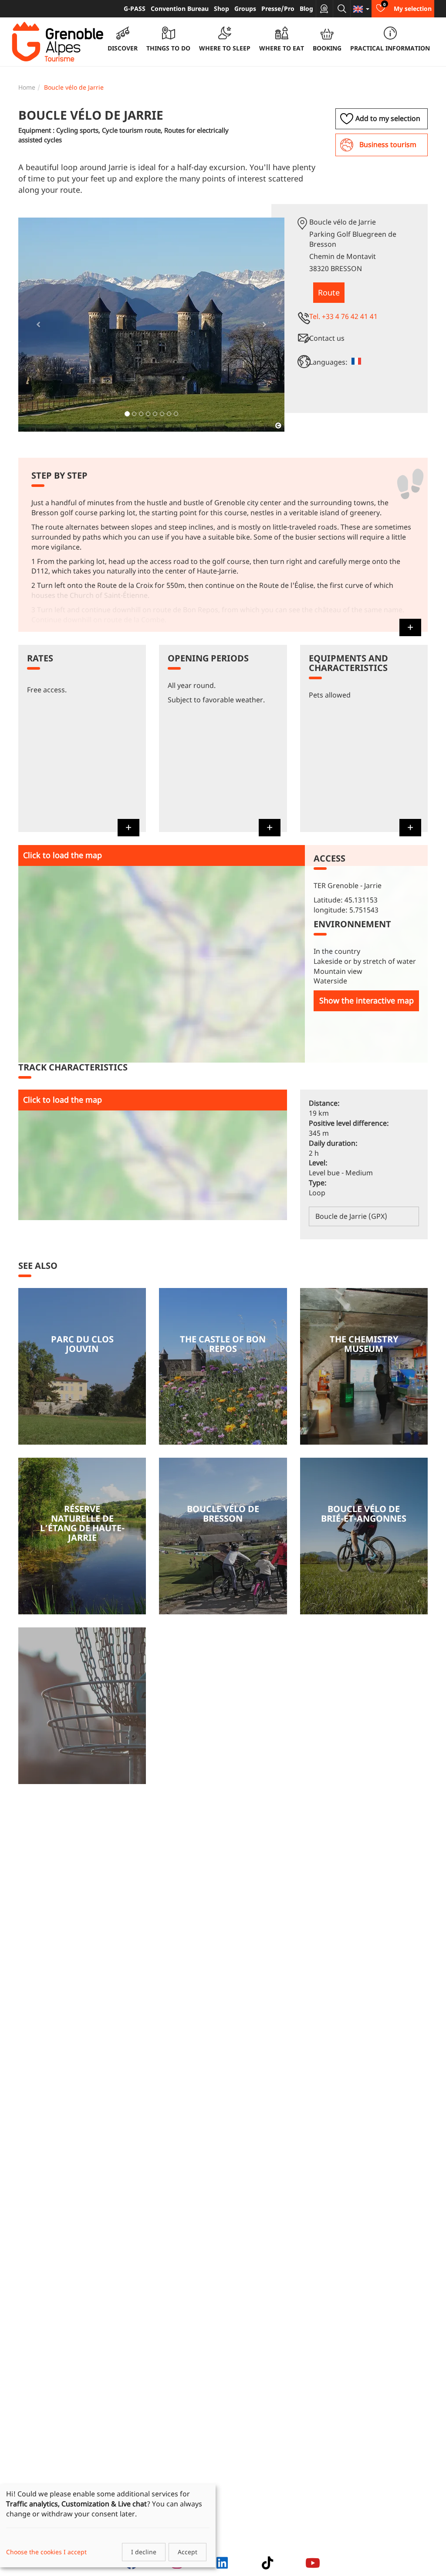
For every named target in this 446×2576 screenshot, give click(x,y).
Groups (245, 8)
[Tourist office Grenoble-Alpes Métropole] (57, 42)
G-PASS (135, 8)
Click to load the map (63, 855)
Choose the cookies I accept (46, 2552)
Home (27, 87)
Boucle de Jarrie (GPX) (350, 1216)
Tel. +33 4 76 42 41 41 (343, 316)
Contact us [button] (327, 338)
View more (82, 1366)
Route (329, 292)
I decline (144, 2552)
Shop (221, 8)
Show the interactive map (367, 1000)
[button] (38, 325)
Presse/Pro (278, 8)
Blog (306, 8)
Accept (188, 2552)
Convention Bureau (180, 8)
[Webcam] (324, 9)
